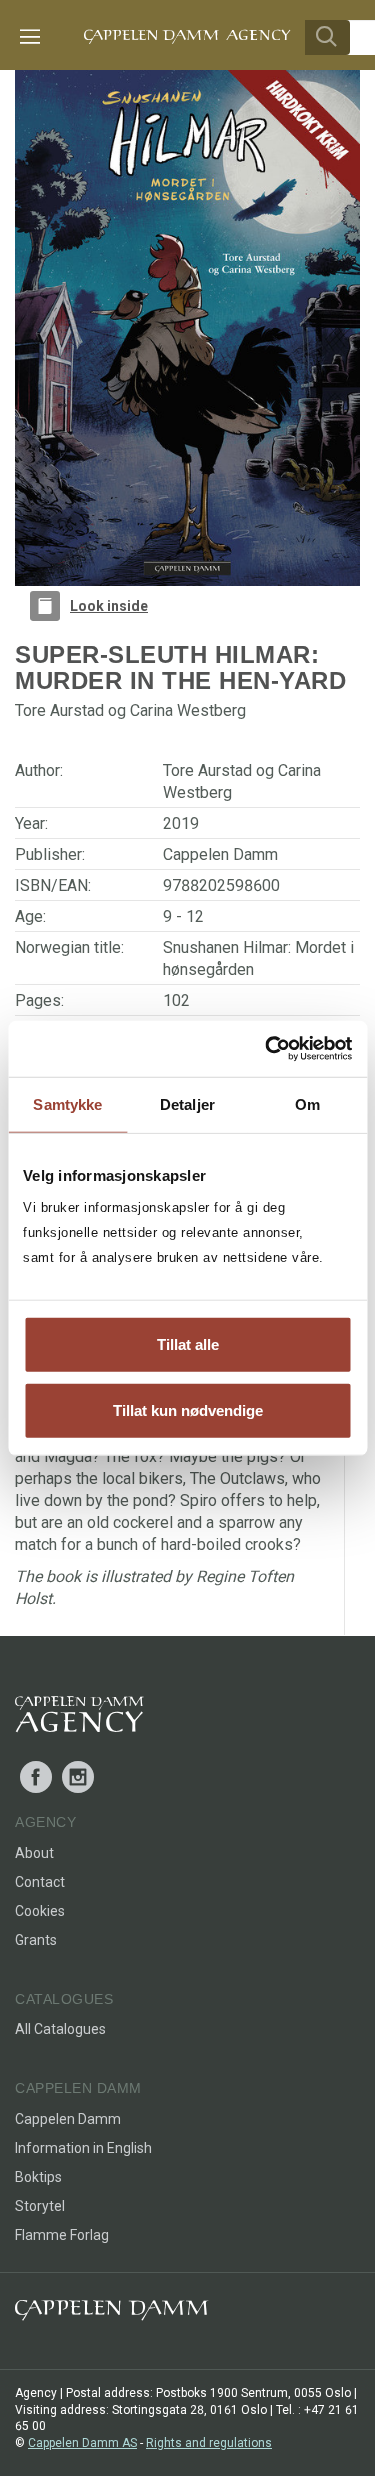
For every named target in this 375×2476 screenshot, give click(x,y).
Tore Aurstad (207, 770)
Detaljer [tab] (187, 1103)
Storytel (40, 2206)
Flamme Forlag (62, 2235)
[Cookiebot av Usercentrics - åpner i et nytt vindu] (267, 1049)
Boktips (38, 2177)
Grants (36, 1940)
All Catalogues (60, 2029)
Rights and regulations (209, 2443)
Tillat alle (188, 1344)
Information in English (83, 2148)
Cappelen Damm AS (82, 2443)
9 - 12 (183, 916)
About (34, 1853)
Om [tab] (307, 1103)
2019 (181, 823)
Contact (40, 1882)
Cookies (40, 1911)
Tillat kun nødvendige (188, 1409)
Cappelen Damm (220, 854)
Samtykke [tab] (67, 1103)
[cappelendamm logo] (111, 2314)
